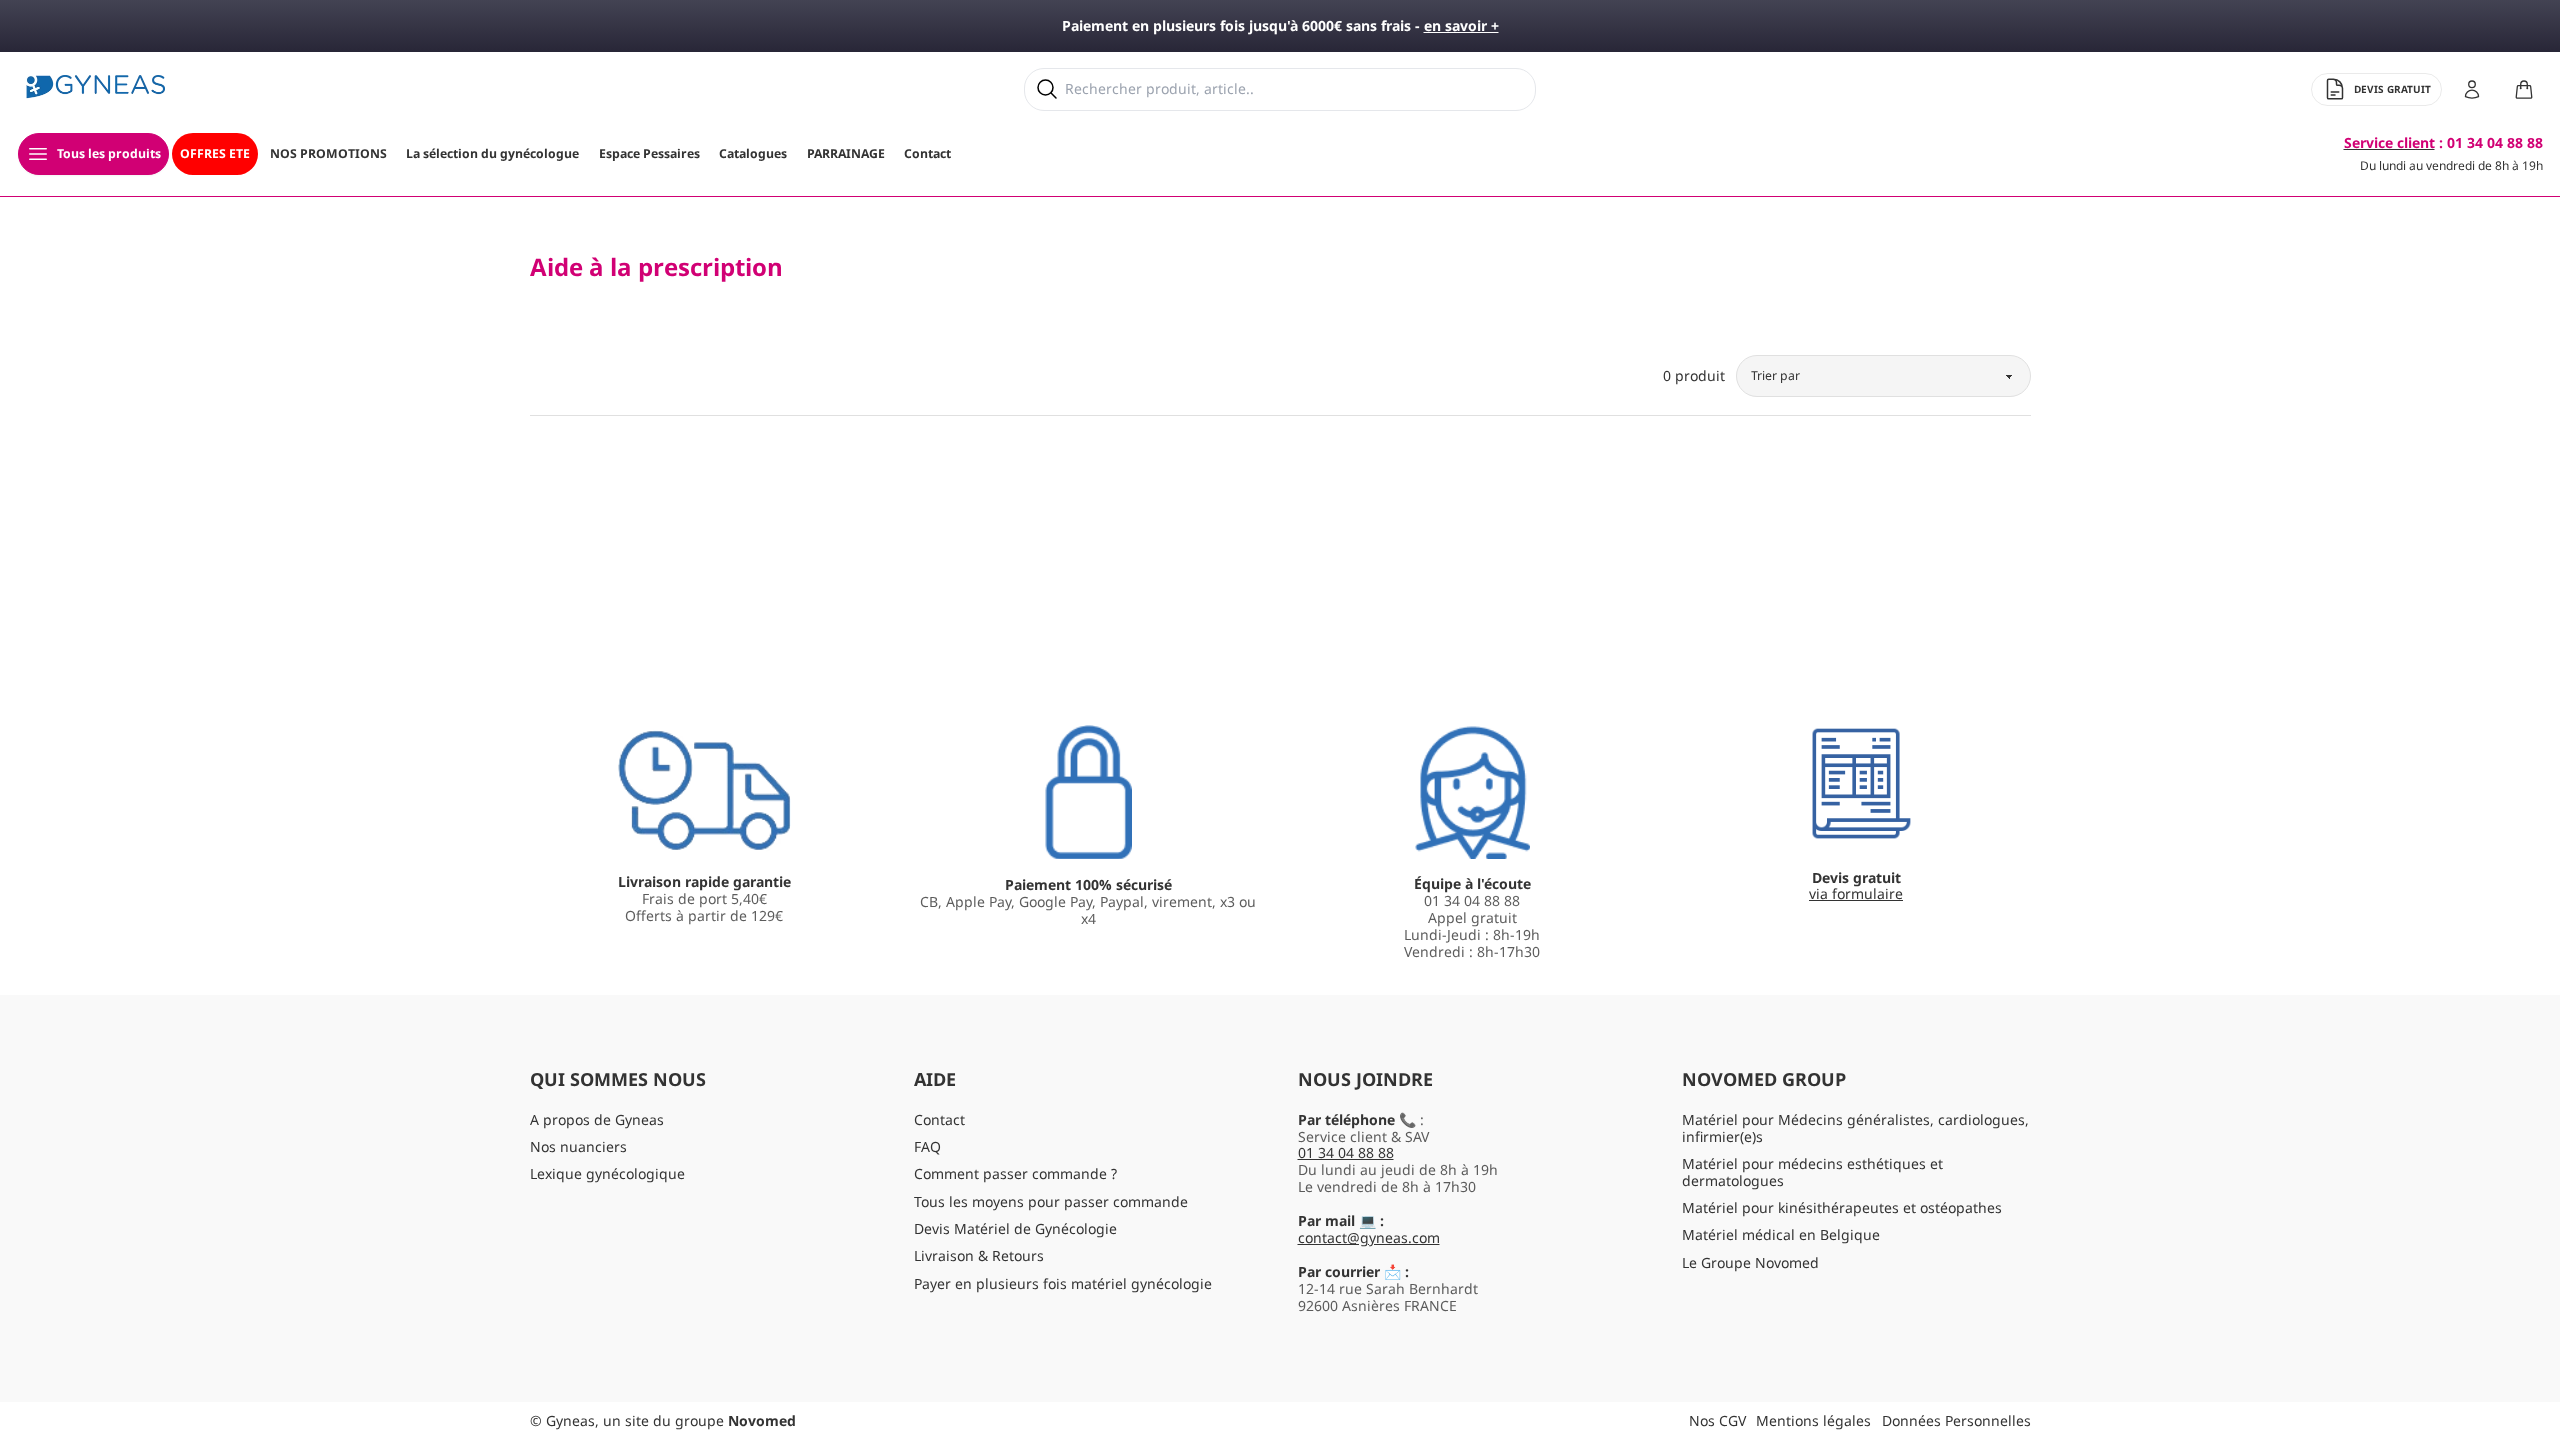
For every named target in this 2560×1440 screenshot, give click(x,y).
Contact (939, 1119)
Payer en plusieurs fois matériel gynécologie (1063, 1283)
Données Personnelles (1956, 1420)
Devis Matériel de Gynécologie (1015, 1228)
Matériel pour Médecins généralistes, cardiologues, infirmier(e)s (1855, 1128)
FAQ (927, 1146)
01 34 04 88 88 (1346, 1152)
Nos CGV (1717, 1420)
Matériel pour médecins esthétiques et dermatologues (1812, 1172)
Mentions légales (1813, 1420)
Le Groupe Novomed (1750, 1262)
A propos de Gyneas (597, 1119)
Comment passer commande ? (1015, 1173)
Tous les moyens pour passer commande (1051, 1201)
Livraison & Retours (979, 1255)
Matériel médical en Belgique (1781, 1234)
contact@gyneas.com (1369, 1237)
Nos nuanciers (578, 1146)
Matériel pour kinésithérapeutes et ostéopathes (1842, 1207)
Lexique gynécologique (607, 1173)
